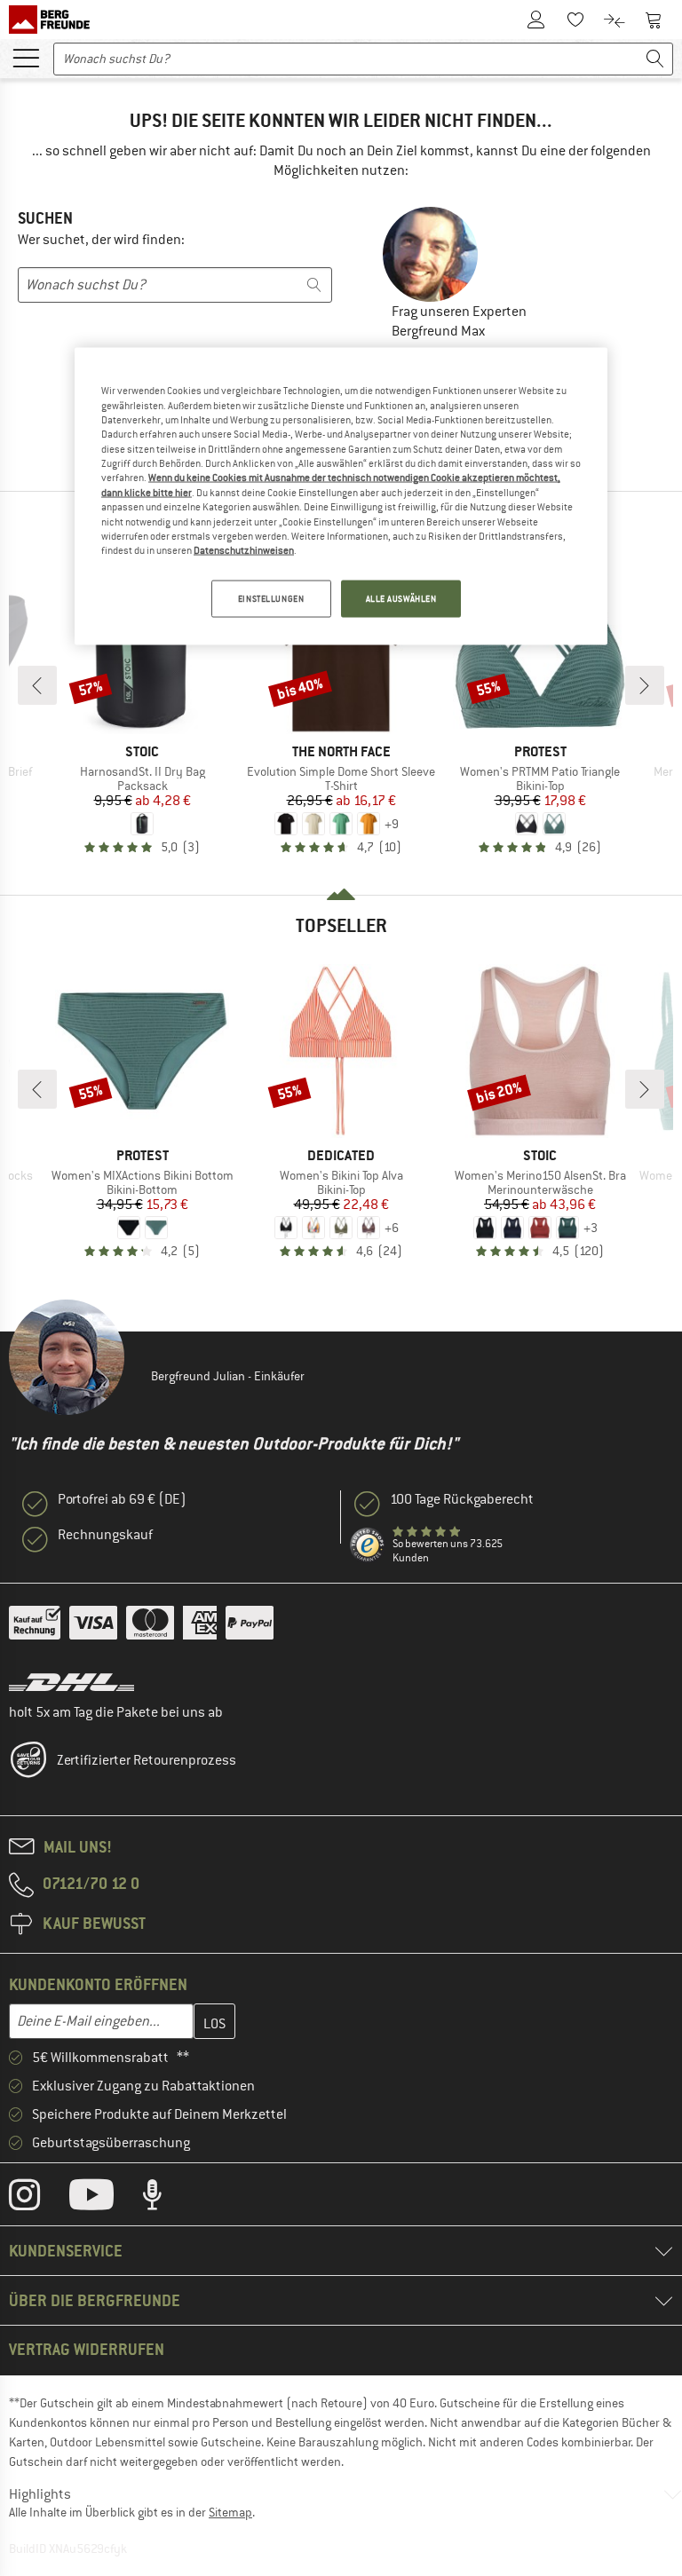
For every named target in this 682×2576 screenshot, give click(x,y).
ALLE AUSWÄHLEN (401, 598)
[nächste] (645, 685)
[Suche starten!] (655, 59)
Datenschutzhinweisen (244, 550)
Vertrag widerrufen (87, 2349)
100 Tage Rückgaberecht (462, 1499)
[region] (341, 496)
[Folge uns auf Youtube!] (105, 2199)
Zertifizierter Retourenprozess (147, 1760)
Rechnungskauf (105, 1535)
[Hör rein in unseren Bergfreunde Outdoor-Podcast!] (166, 2199)
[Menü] (26, 57)
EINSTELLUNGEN (271, 598)
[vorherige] (37, 685)
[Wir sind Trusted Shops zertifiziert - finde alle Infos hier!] (368, 1545)
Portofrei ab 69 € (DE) (122, 1499)
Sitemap (230, 2512)
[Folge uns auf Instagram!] (38, 2199)
